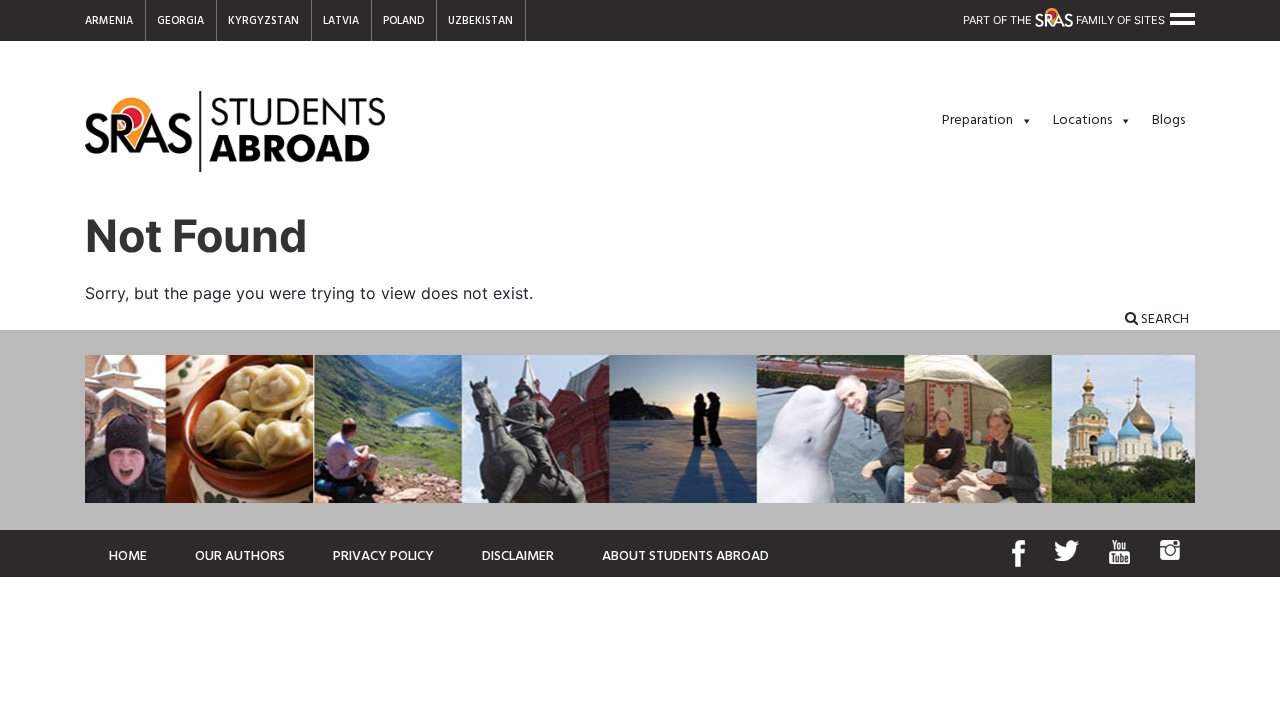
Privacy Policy (383, 556)
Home (128, 556)
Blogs (1168, 120)
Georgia (180, 21)
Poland (403, 21)
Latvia (341, 21)
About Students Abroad (685, 556)
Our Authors (240, 556)
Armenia (109, 21)
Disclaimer (518, 556)
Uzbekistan (480, 21)
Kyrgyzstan (263, 21)
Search (1163, 319)
